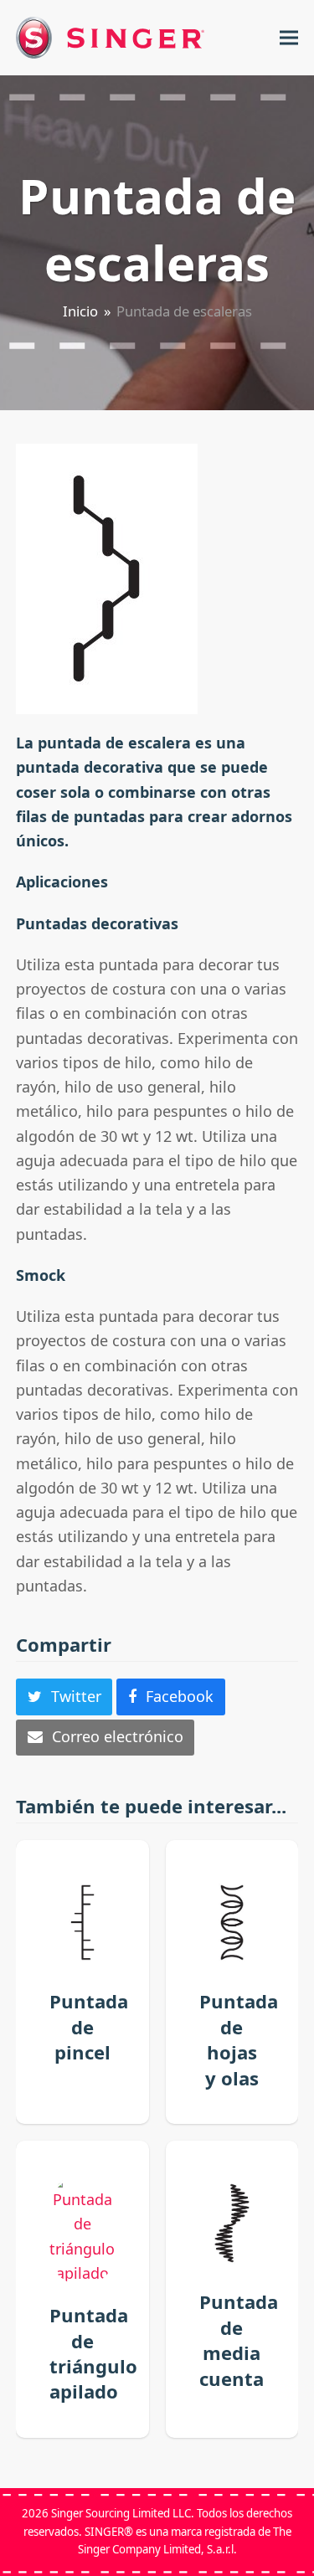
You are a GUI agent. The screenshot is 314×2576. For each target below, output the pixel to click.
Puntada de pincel (89, 2026)
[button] (289, 38)
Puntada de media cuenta (239, 2339)
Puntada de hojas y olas (239, 2039)
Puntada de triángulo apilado (93, 2353)
